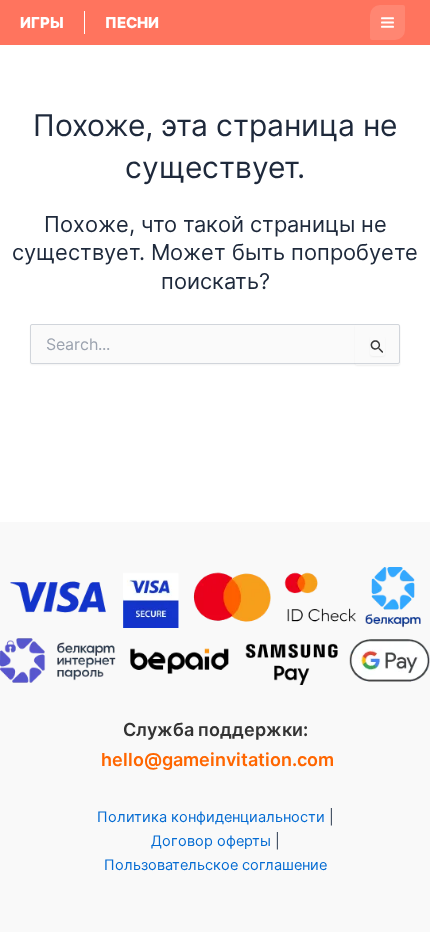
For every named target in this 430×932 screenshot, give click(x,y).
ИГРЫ (42, 22)
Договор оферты (211, 841)
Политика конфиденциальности (211, 817)
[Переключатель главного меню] (387, 22)
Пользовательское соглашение (215, 865)
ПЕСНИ (132, 22)
